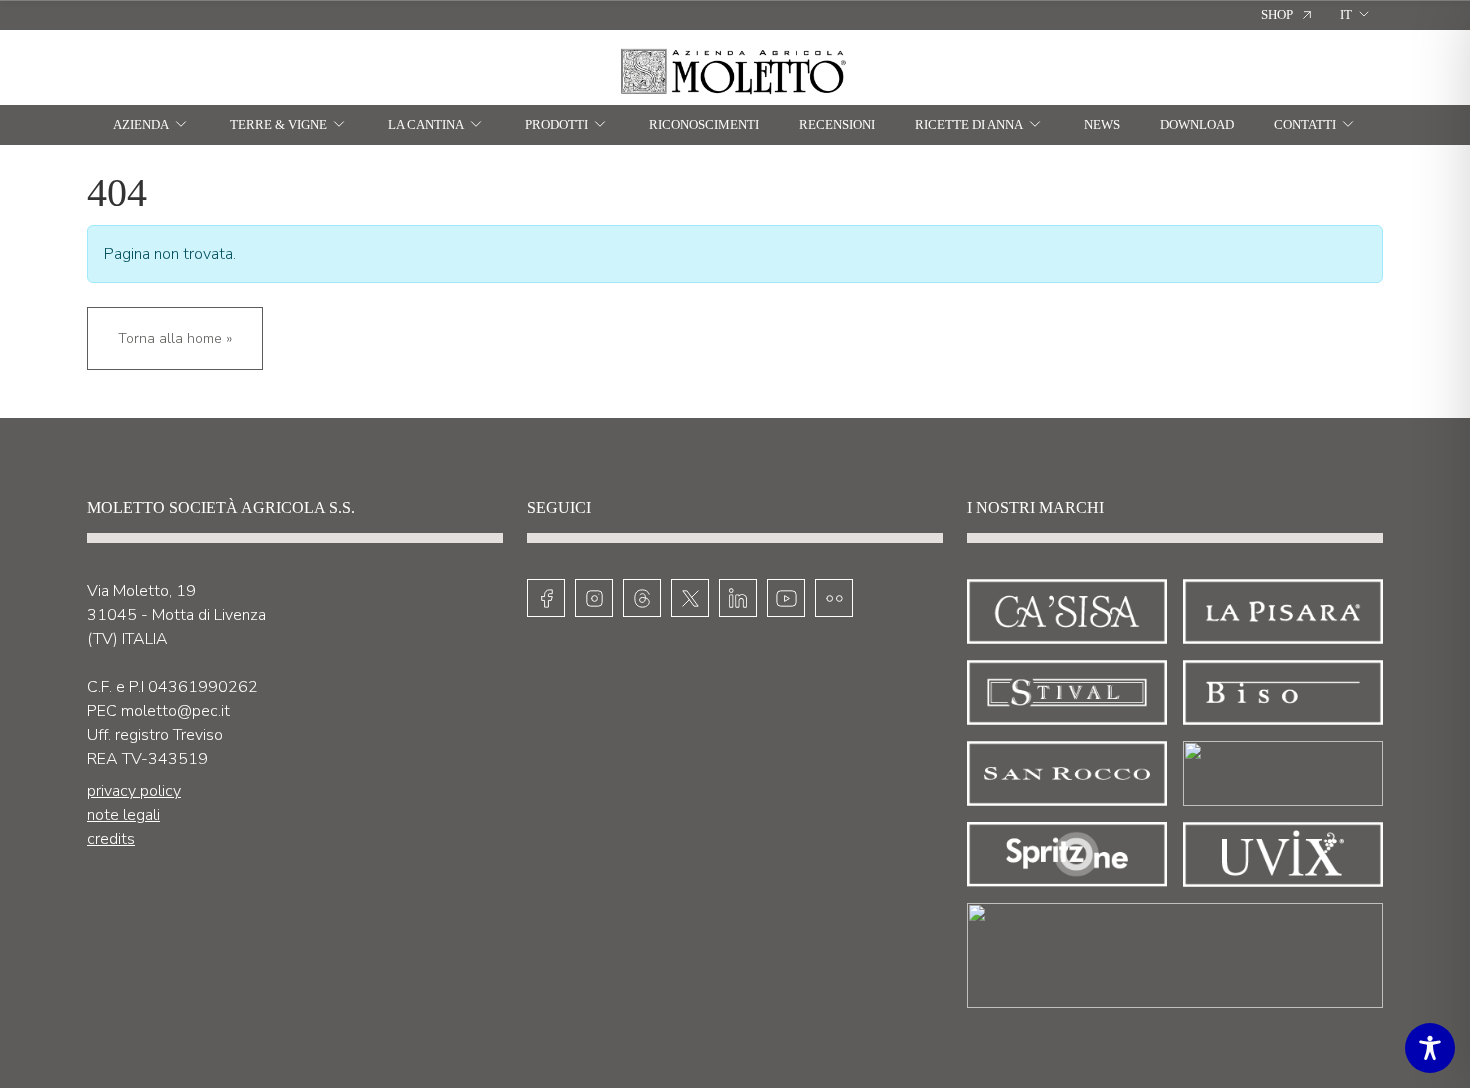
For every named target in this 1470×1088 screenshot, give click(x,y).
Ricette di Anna (969, 124)
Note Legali (123, 815)
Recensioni (837, 124)
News (1102, 124)
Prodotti (556, 124)
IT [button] (1346, 14)
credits (111, 839)
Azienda (141, 124)
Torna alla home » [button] (175, 338)
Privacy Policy (134, 791)
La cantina (426, 124)
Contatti (1305, 124)
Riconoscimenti (704, 124)
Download (1197, 124)
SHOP (1277, 14)
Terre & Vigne (278, 124)
